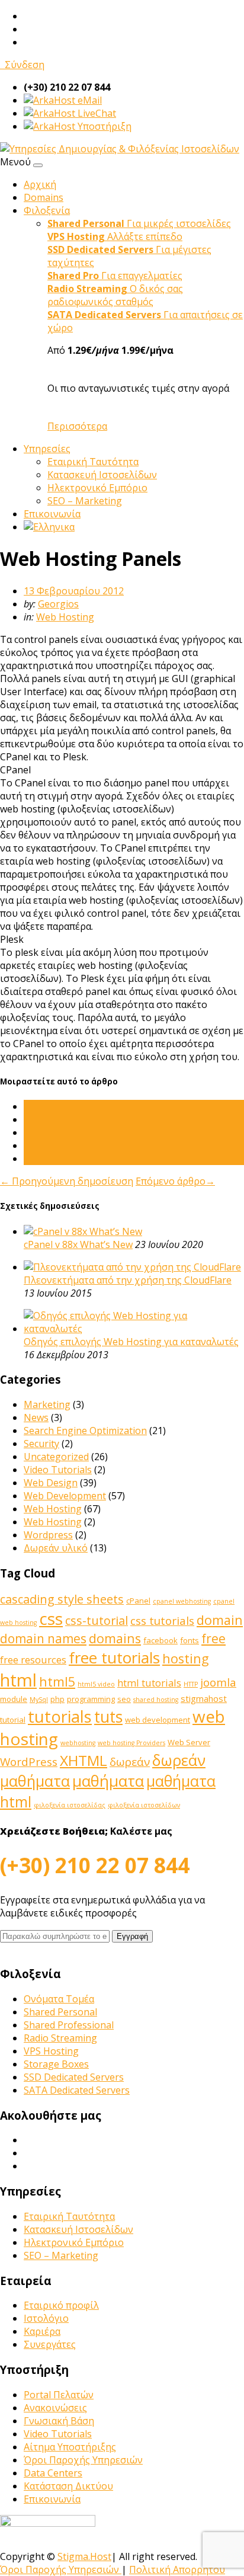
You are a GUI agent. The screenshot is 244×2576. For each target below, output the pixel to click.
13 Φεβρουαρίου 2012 (74, 591)
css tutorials (162, 1621)
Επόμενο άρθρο (175, 1181)
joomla (218, 1682)
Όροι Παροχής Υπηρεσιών (83, 2460)
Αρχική (40, 184)
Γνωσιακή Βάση (59, 2421)
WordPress (29, 1762)
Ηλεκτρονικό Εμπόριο (97, 488)
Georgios (58, 604)
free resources (33, 1660)
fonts (190, 1640)
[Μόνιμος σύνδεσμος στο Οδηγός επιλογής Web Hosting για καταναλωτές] (134, 1329)
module (14, 1699)
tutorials (60, 1716)
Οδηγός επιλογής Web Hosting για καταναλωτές (131, 1342)
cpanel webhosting (182, 1601)
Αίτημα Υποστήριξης (70, 2447)
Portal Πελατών (59, 2395)
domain (220, 1620)
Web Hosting (65, 617)
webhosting (78, 1743)
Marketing (47, 1404)
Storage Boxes (56, 2064)
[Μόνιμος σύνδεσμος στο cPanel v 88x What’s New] (83, 1231)
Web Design (51, 1483)
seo (124, 1699)
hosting (186, 1658)
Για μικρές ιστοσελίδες (139, 223)
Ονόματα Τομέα (59, 1999)
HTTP (191, 1684)
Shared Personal (60, 2012)
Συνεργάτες (50, 2344)
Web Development (65, 1496)
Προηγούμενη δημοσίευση (67, 1181)
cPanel (138, 1601)
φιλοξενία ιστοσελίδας (70, 1805)
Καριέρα (42, 2331)
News (36, 1417)
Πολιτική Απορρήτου (177, 2569)
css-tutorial (97, 1620)
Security (41, 1444)
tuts (108, 1717)
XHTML (84, 1760)
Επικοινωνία (52, 514)
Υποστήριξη (103, 126)
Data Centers (53, 2473)
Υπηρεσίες (47, 449)
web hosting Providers (131, 1743)
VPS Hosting (51, 2051)
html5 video (96, 1684)
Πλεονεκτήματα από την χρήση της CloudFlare (128, 1280)
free (213, 1639)
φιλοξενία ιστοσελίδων (144, 1805)
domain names (43, 1639)
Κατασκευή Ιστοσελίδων (102, 475)
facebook (160, 1640)
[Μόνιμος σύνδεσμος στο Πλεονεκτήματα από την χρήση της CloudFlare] (132, 1267)
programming (91, 1699)
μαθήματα (108, 1781)
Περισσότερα (77, 426)
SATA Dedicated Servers (77, 2090)
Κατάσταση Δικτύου (68, 2486)
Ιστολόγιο (46, 2318)
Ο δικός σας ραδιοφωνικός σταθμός (115, 295)
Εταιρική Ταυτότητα (93, 462)
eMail (89, 100)
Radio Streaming (60, 2038)
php (57, 1699)
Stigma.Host (84, 2556)
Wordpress (48, 1535)
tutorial (13, 1720)
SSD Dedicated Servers (74, 2077)
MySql (39, 1700)
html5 (57, 1681)
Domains (44, 197)
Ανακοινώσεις (55, 2408)
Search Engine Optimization (85, 1431)
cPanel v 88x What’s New (78, 1244)
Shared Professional (69, 2025)
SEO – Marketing (85, 501)
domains (115, 1638)
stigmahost (204, 1698)
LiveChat (96, 113)
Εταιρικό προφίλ (61, 2305)
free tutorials (114, 1657)
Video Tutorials (58, 1470)
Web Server (189, 1742)
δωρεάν (130, 1762)
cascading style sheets (62, 1599)
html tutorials (149, 1683)
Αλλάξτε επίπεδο (115, 236)
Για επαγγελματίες (115, 276)
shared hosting (156, 1700)
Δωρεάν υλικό (56, 1548)
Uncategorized (56, 1457)
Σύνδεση (22, 65)
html (18, 1680)
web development (158, 1720)
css (51, 1618)
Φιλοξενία (47, 210)
